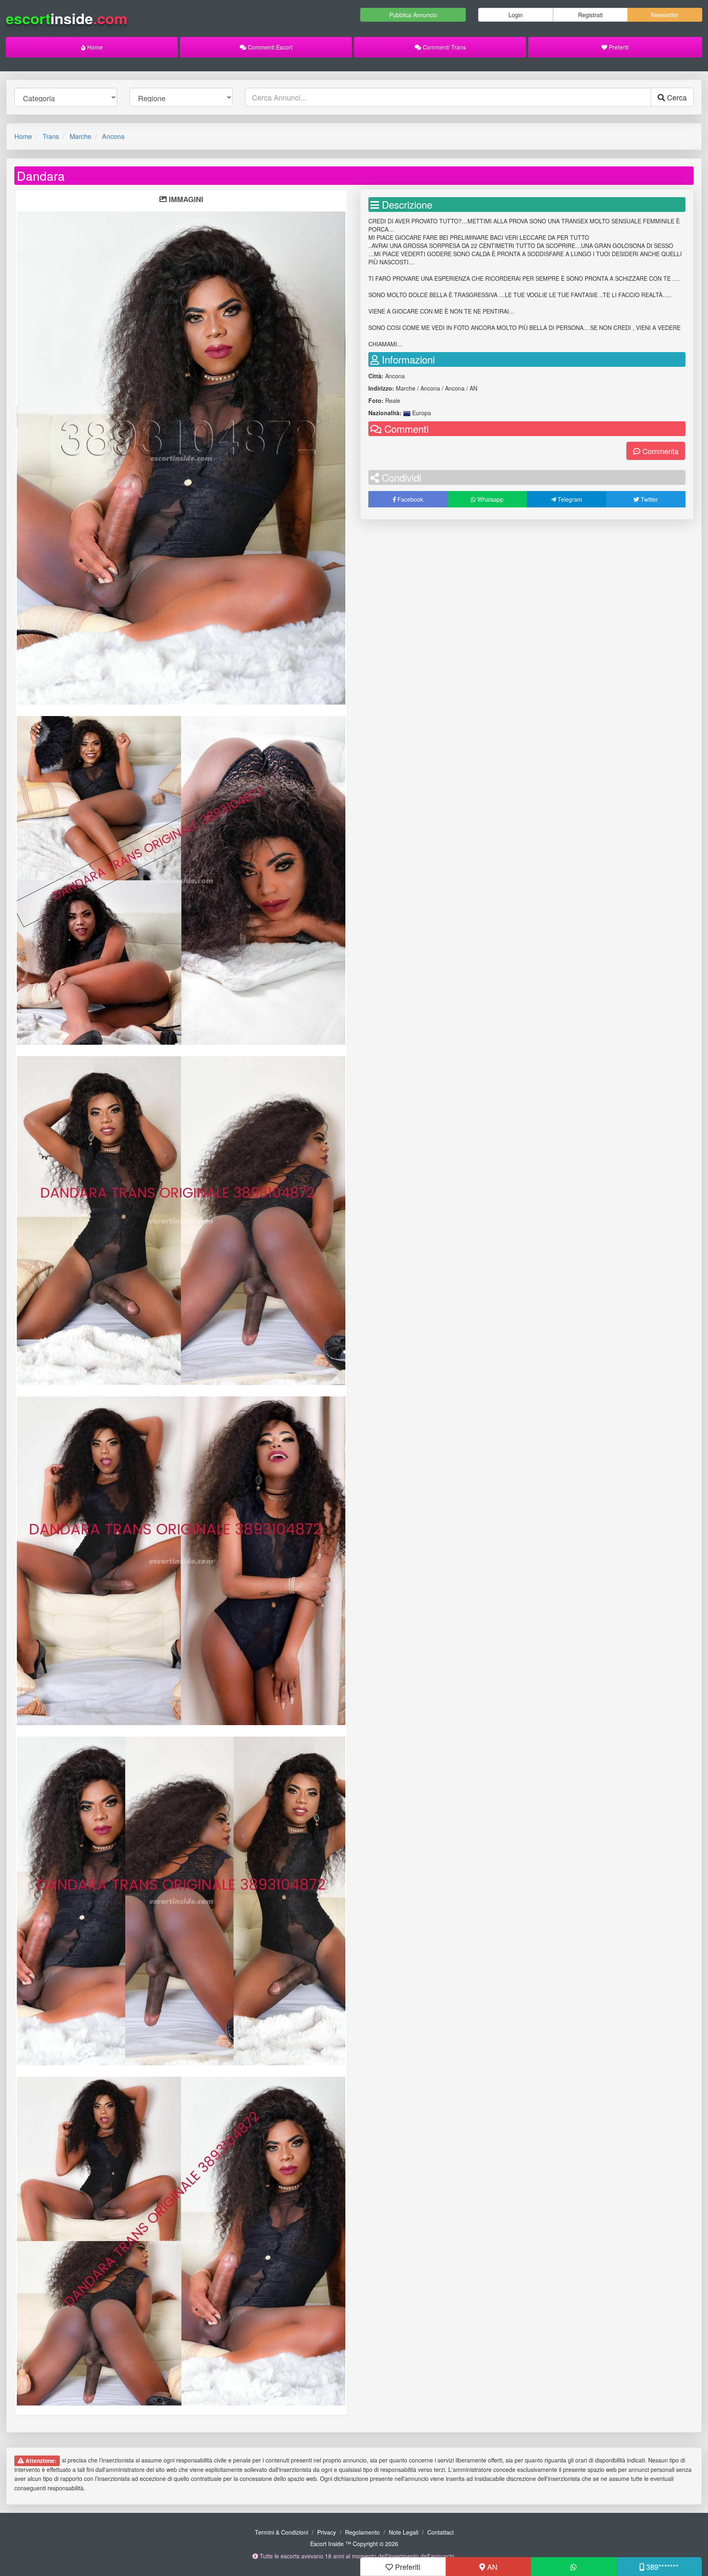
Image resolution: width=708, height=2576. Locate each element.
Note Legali (404, 2532)
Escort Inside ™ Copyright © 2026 (354, 2544)
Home (94, 47)
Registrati (590, 15)
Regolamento (362, 2532)
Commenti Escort (269, 47)
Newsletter (665, 15)
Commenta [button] (659, 451)
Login (516, 15)
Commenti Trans (444, 47)
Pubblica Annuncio (413, 15)
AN (491, 2567)
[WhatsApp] (574, 2567)
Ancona (113, 136)
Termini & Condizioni (281, 2532)
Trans (51, 136)
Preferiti (618, 47)
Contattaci (440, 2532)
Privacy (327, 2532)
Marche (81, 136)
